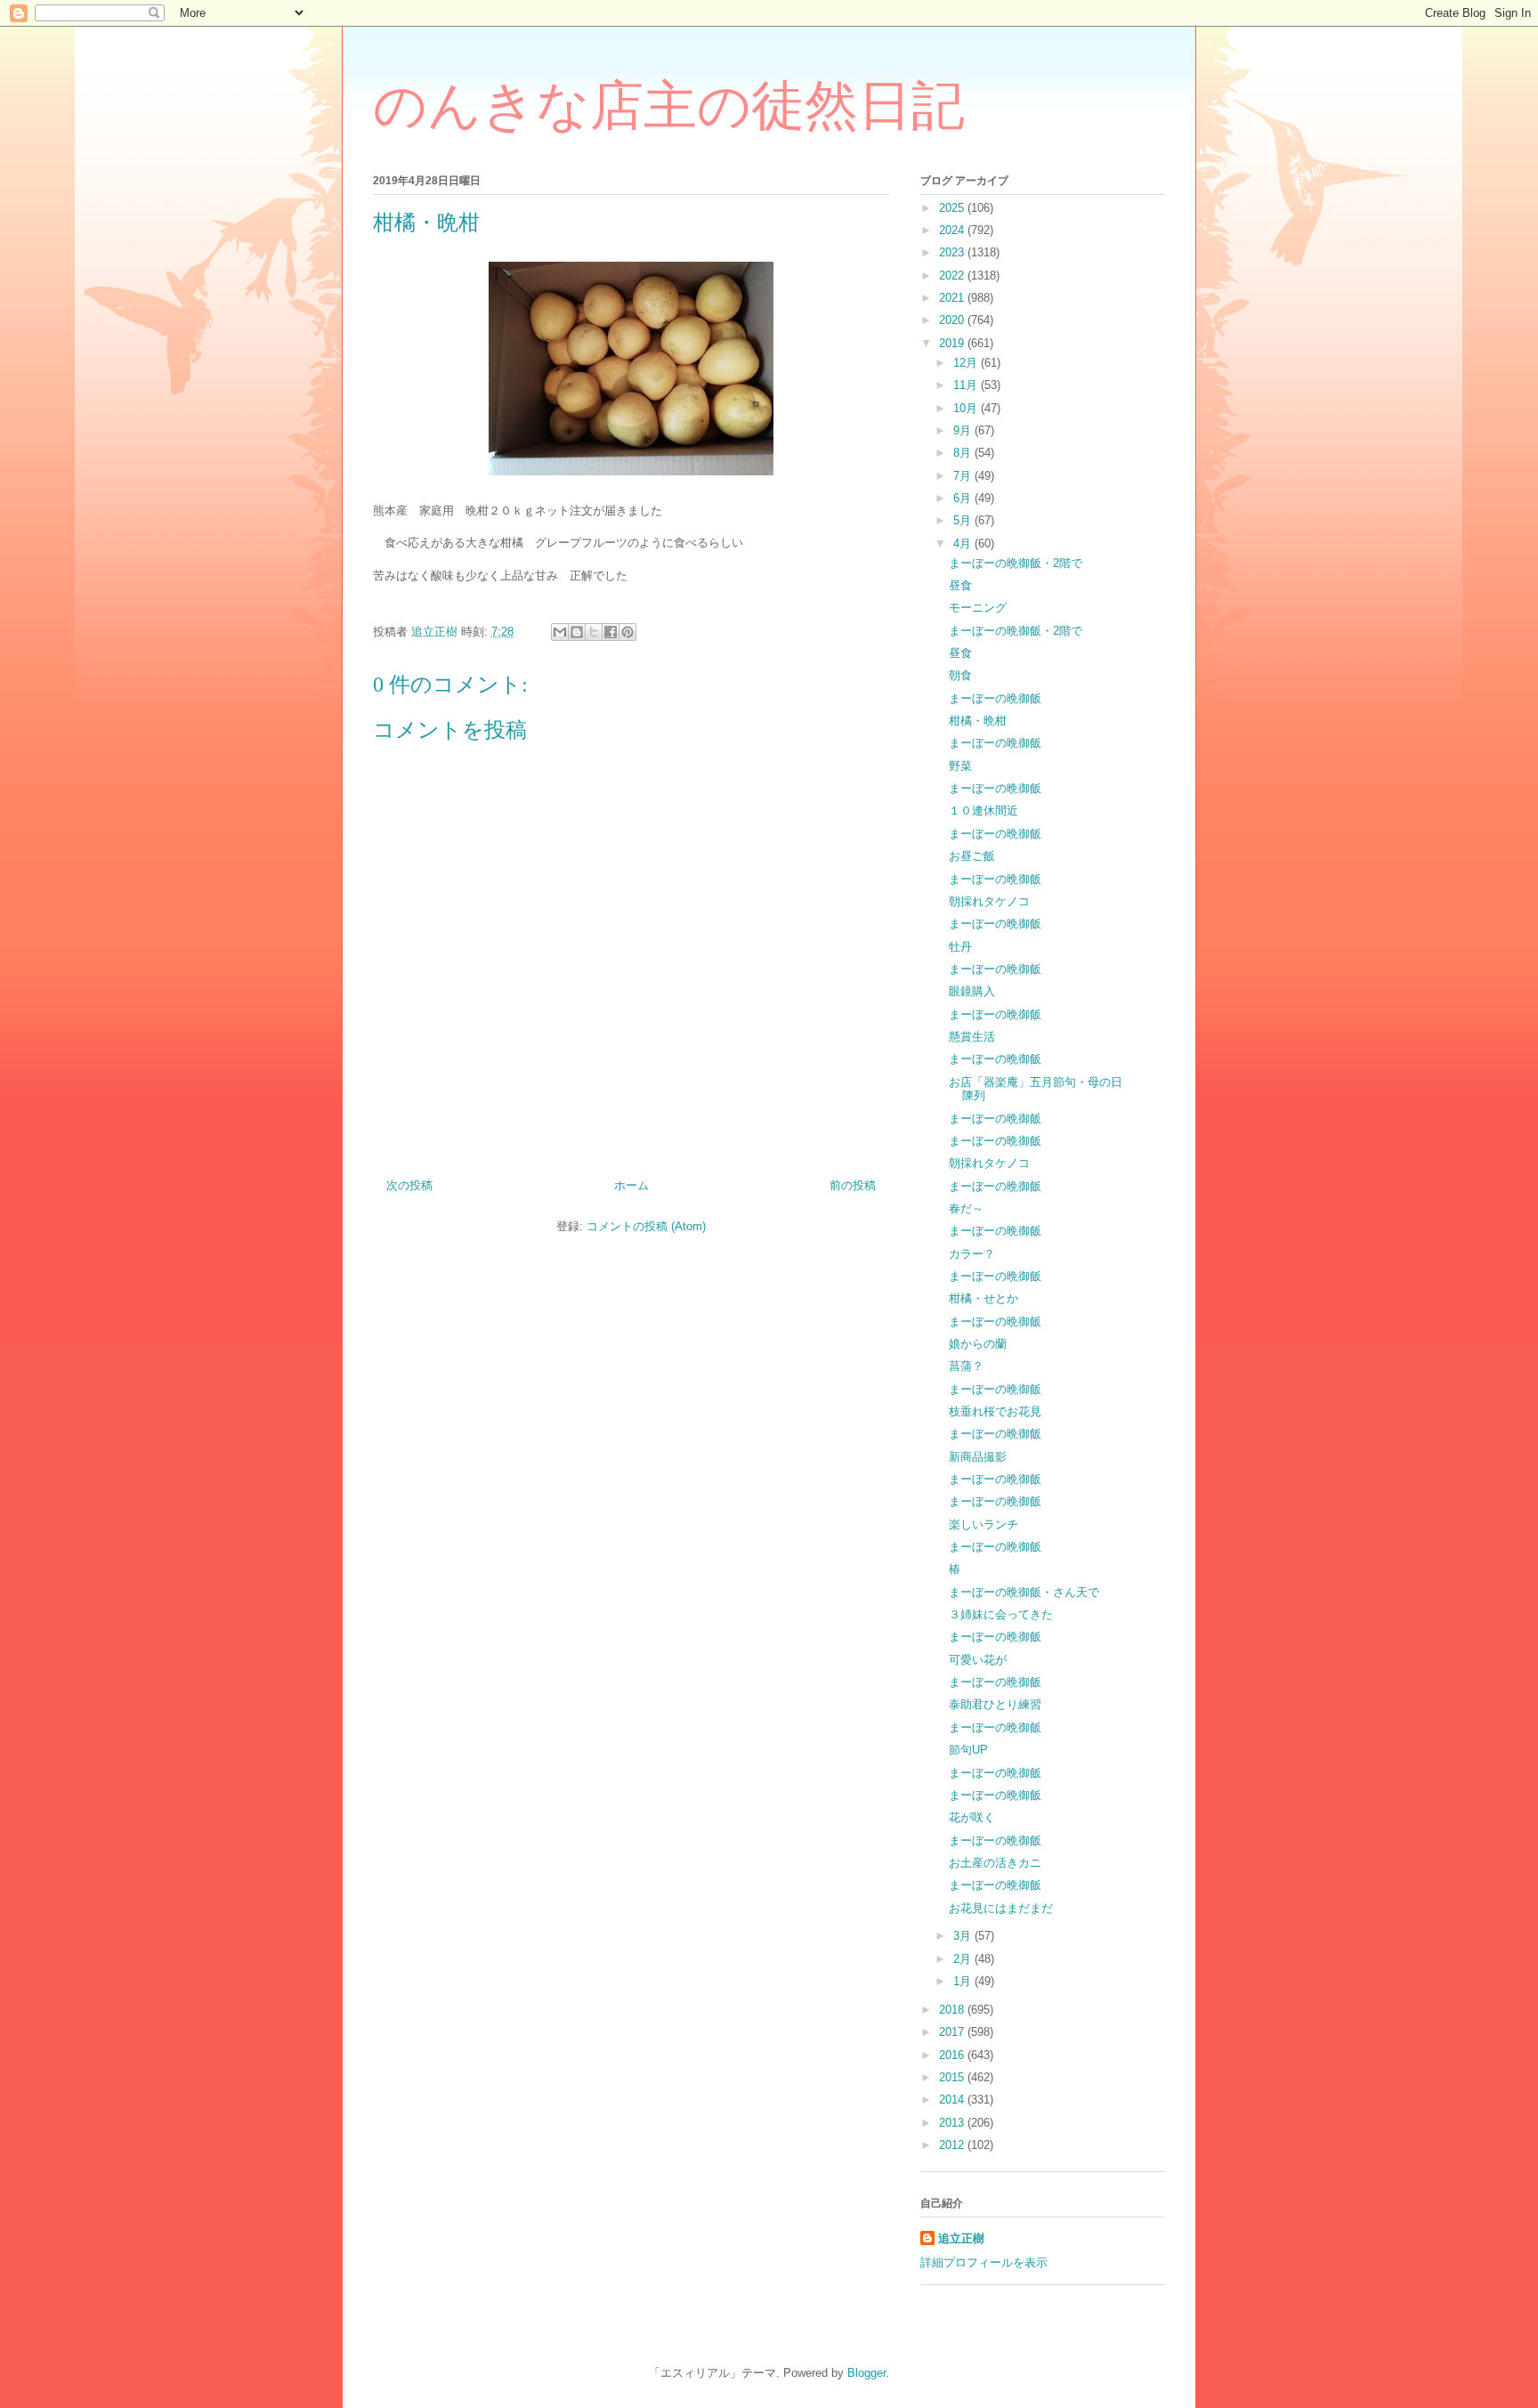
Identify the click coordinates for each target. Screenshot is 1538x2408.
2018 (953, 2010)
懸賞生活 (972, 1037)
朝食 (960, 675)
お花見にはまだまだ (1001, 1908)
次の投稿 (409, 1185)
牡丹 (960, 947)
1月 (964, 1981)
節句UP (968, 1750)
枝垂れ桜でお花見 (995, 1411)
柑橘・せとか (984, 1298)
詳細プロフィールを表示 (984, 2262)
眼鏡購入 (972, 991)
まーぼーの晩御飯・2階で (1016, 563)
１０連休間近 (984, 811)
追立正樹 (961, 2238)
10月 (967, 408)
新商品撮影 (978, 1457)
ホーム (631, 1185)
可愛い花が (978, 1660)
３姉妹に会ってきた (1001, 1614)
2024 (953, 230)
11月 (967, 385)
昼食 (960, 585)
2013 (953, 2123)
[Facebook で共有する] (611, 632)
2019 (953, 343)
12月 (967, 363)
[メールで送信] (560, 632)
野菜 (960, 766)
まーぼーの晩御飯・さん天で (1024, 1592)
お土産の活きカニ (995, 1863)
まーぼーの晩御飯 (995, 698)
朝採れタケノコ (989, 901)
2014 (953, 2100)
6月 (964, 498)
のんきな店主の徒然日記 (669, 106)
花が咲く (972, 1817)
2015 (953, 2077)
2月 (964, 1959)
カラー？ (972, 1254)
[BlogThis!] (577, 632)
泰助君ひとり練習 (995, 1704)
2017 (953, 2032)
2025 (953, 208)
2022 (953, 276)
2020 (953, 320)
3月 (964, 1936)
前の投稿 (853, 1185)
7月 (964, 476)
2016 (953, 2055)
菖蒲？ (966, 1366)
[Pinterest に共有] (627, 632)
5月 (964, 520)
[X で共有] (594, 632)
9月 (964, 430)
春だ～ (966, 1208)
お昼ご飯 (972, 856)
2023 (953, 252)
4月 (964, 543)
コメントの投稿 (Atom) (646, 1226)
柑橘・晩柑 (978, 721)
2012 (953, 2145)
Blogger (866, 2373)
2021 (953, 298)
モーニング (978, 608)
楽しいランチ (984, 1524)
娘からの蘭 (978, 1344)
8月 (964, 453)
